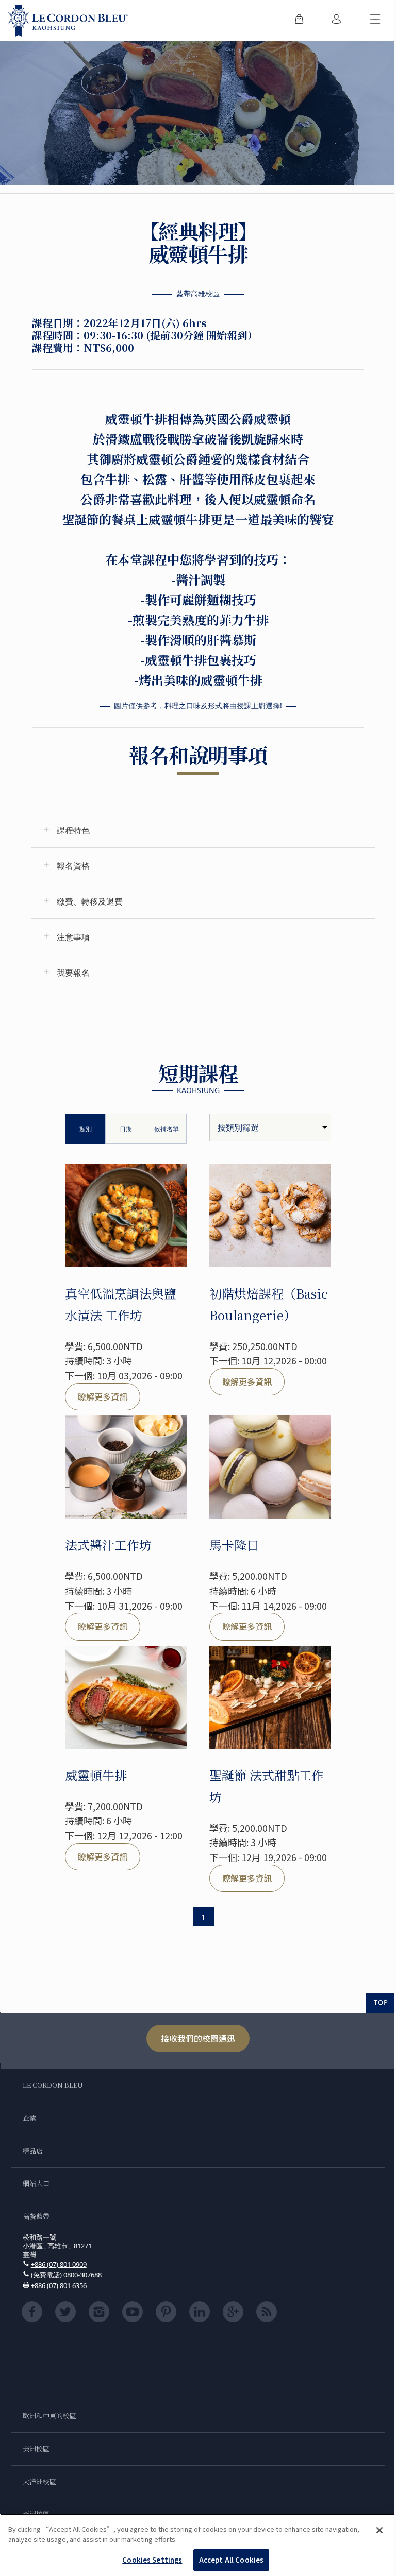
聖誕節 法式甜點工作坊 (267, 1786)
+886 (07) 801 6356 (59, 2285)
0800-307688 (82, 2275)
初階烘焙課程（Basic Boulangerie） (269, 1304)
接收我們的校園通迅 (198, 2038)
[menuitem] (299, 21)
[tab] (203, 830)
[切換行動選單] (375, 21)
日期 (126, 1129)
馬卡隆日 (234, 1545)
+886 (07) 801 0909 (59, 2264)
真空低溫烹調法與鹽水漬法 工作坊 (121, 1304)
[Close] (379, 2530)
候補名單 (167, 1129)
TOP (381, 2002)
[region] (198, 2545)
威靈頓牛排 (96, 1775)
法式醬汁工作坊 (108, 1545)
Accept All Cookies (231, 2560)
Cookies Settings (152, 2560)
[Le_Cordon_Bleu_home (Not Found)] (68, 21)
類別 (86, 1129)
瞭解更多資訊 (103, 1396)
